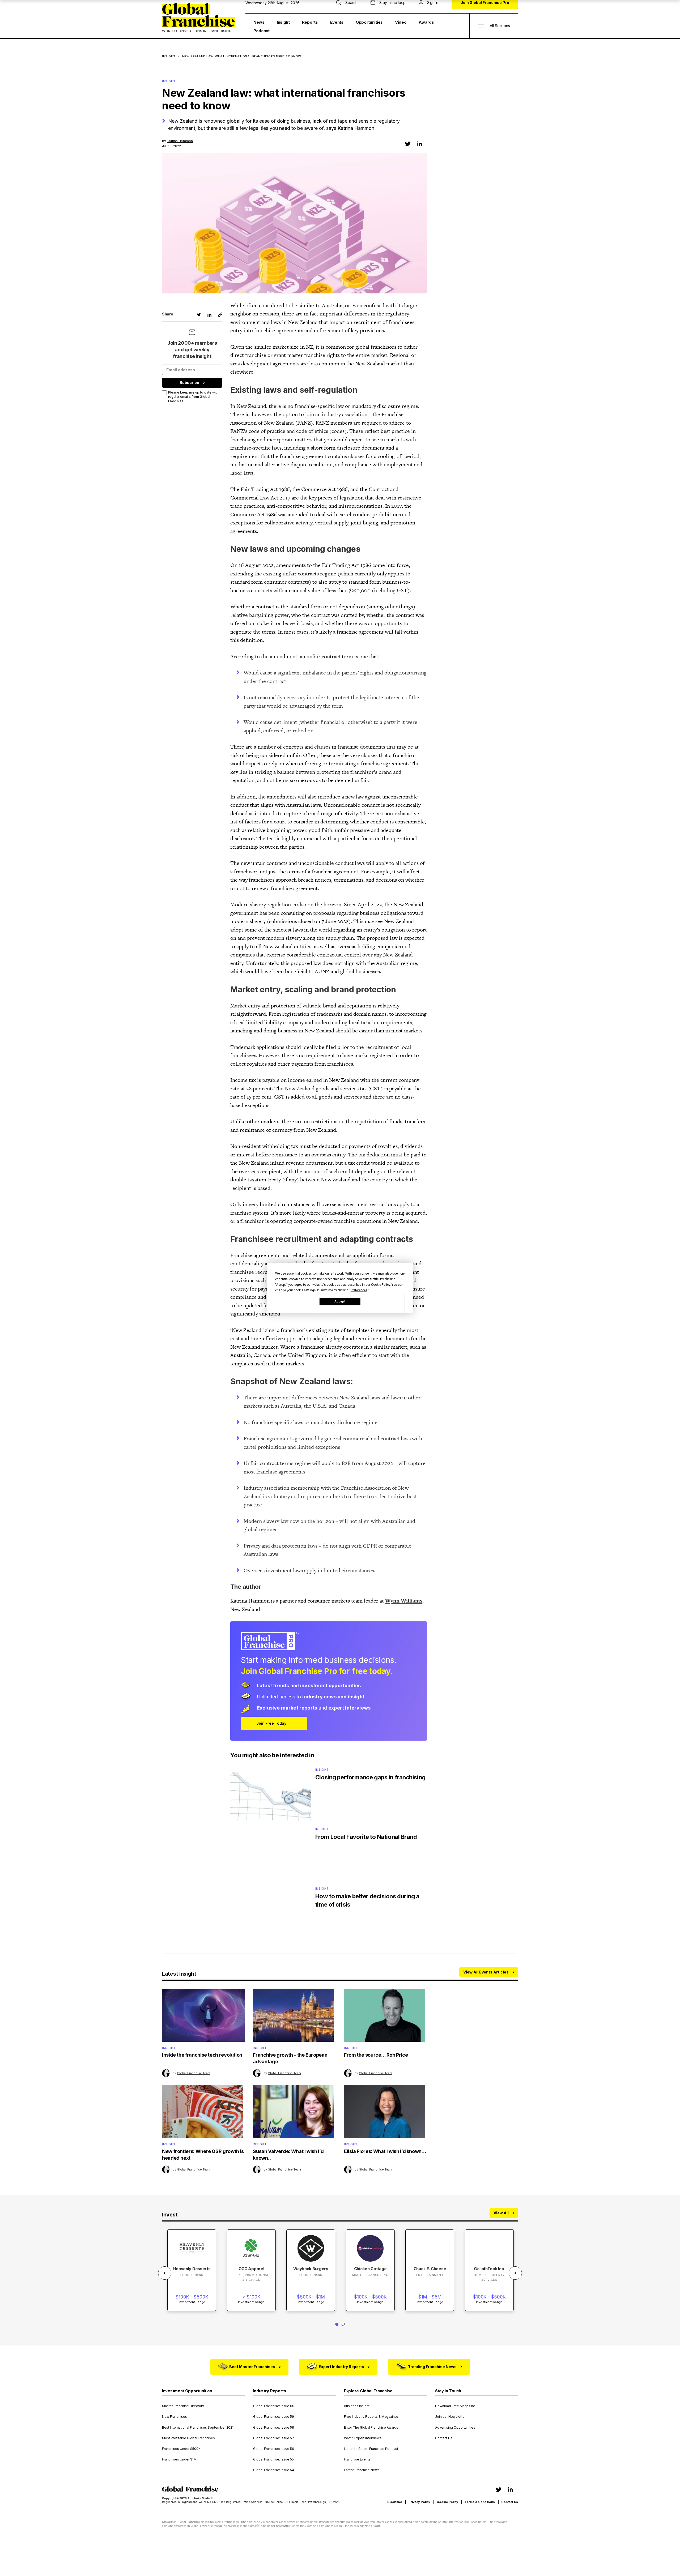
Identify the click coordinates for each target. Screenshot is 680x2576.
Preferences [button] (359, 1290)
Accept (340, 1301)
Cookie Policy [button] (381, 1284)
